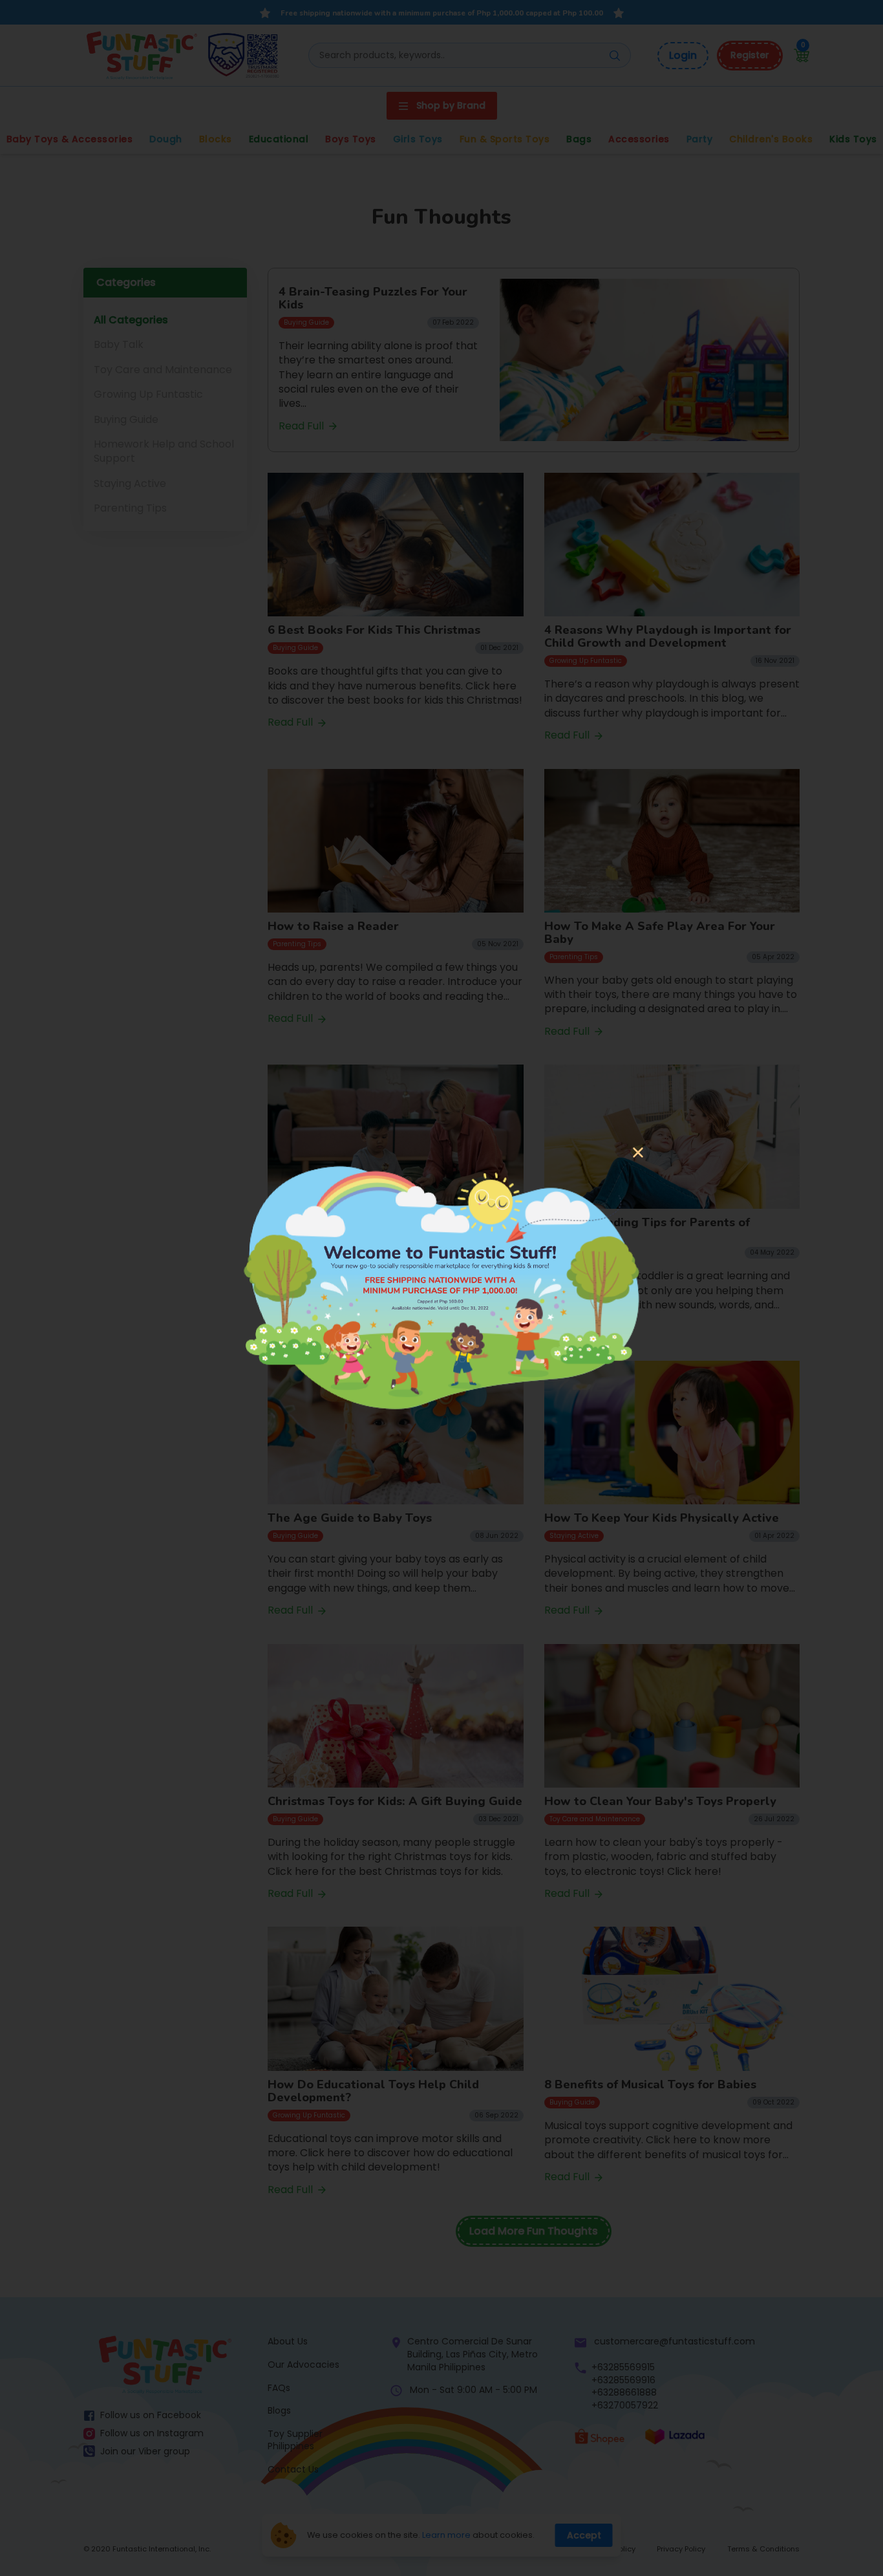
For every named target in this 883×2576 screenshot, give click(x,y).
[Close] (638, 1154)
